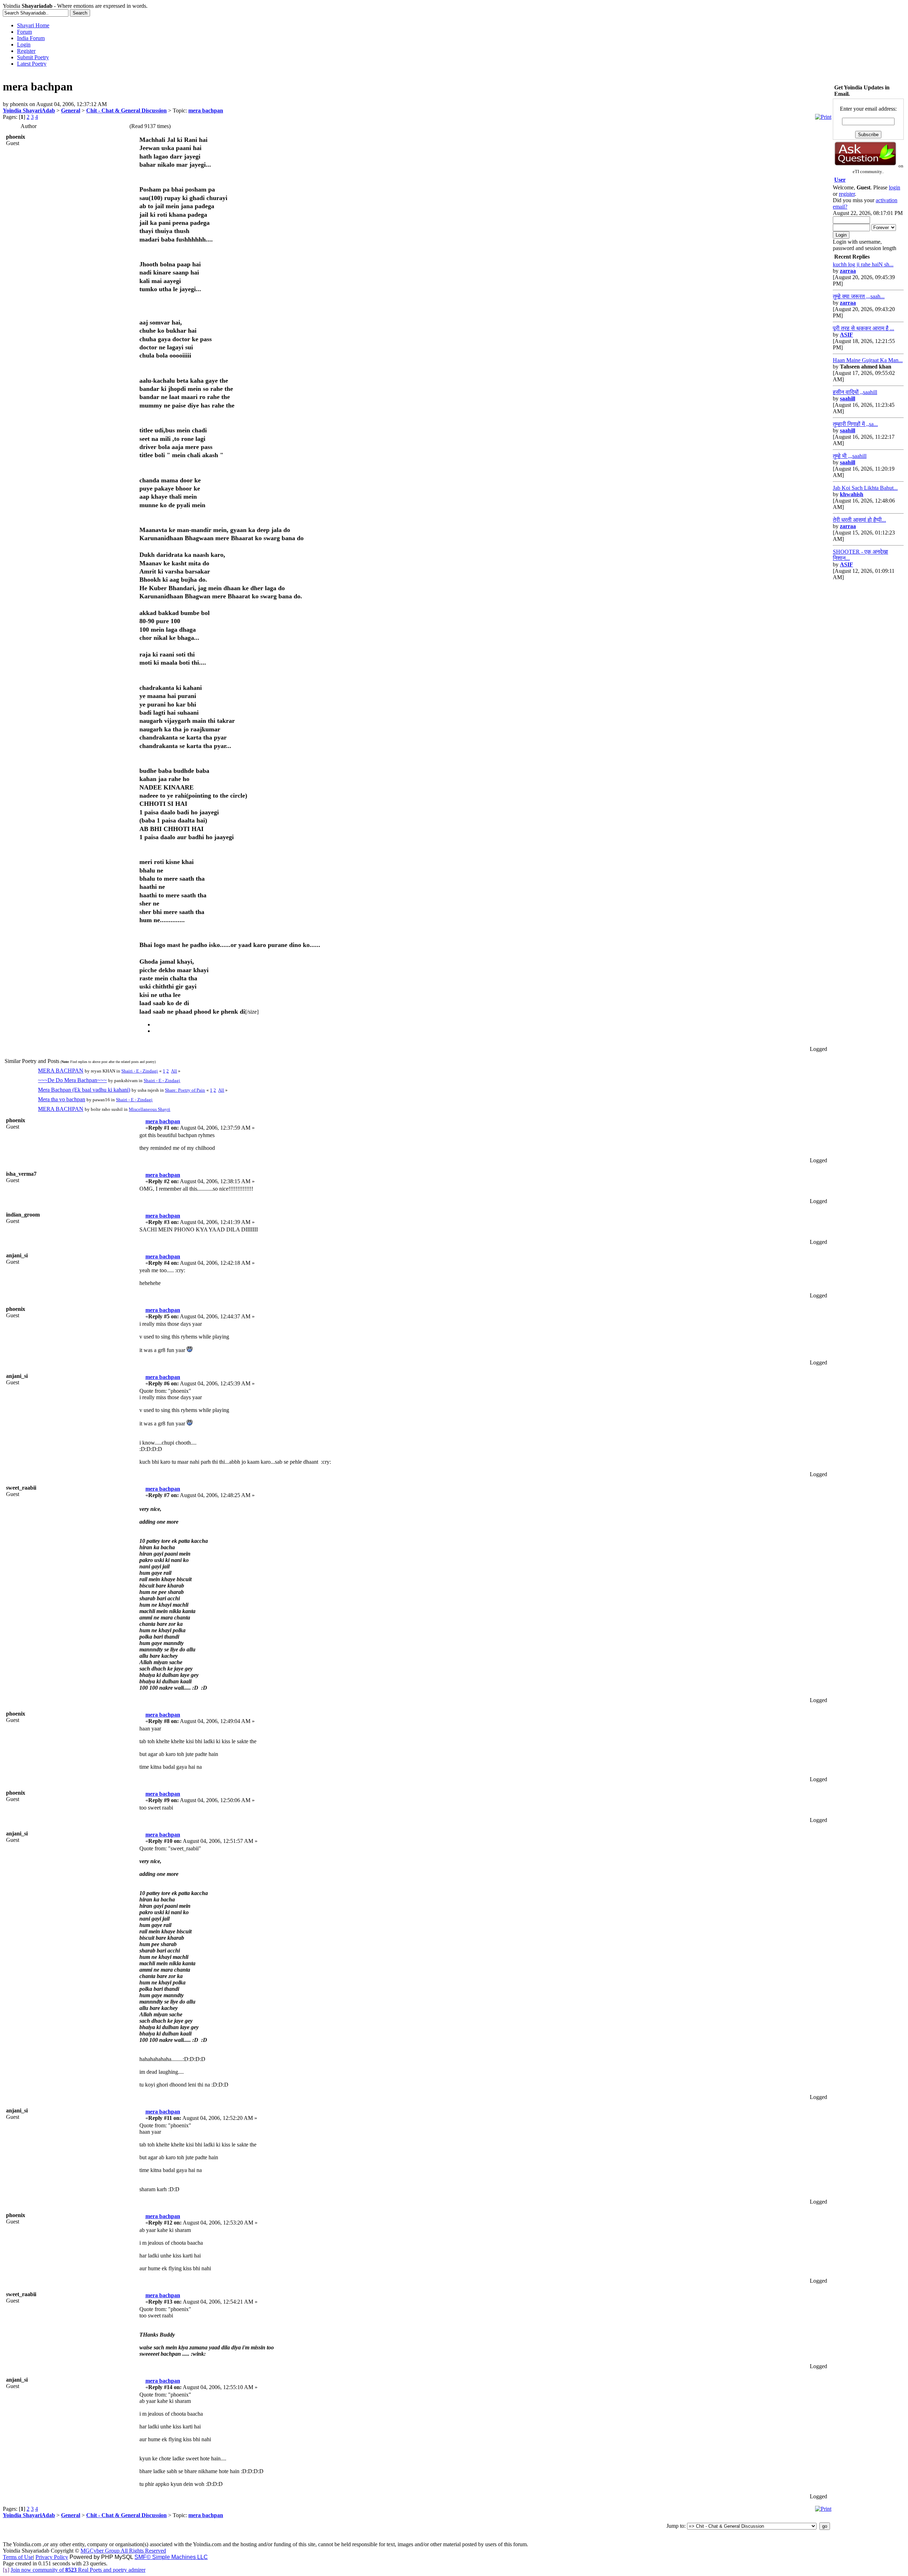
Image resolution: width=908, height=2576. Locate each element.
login (895, 187)
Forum (24, 32)
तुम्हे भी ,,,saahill (850, 456)
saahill (848, 398)
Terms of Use (18, 2557)
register (847, 194)
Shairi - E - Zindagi (140, 1071)
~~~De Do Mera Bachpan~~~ (72, 1080)
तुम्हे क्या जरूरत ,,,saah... (859, 296)
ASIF (846, 335)
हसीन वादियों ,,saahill (855, 392)
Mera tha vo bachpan (62, 1099)
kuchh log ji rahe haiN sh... (863, 264)
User (840, 180)
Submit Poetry (33, 57)
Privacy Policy (52, 2557)
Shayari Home (33, 25)
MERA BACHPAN (61, 1071)
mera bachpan (206, 110)
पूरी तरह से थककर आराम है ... (863, 328)
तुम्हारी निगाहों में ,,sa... (855, 424)
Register (26, 51)
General (71, 110)
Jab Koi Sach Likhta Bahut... (865, 488)
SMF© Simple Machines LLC (171, 2557)
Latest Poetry (32, 64)
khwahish (852, 494)
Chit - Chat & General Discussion (126, 110)
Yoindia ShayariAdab (29, 110)
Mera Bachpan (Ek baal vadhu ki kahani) (84, 1090)
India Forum (31, 38)
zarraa (848, 271)
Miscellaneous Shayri (150, 1109)
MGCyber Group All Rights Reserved (123, 2551)
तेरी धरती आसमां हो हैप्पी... (859, 520)
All (174, 1071)
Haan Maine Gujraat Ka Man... (868, 360)
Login (24, 45)
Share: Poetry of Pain (185, 1090)
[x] (6, 2570)
